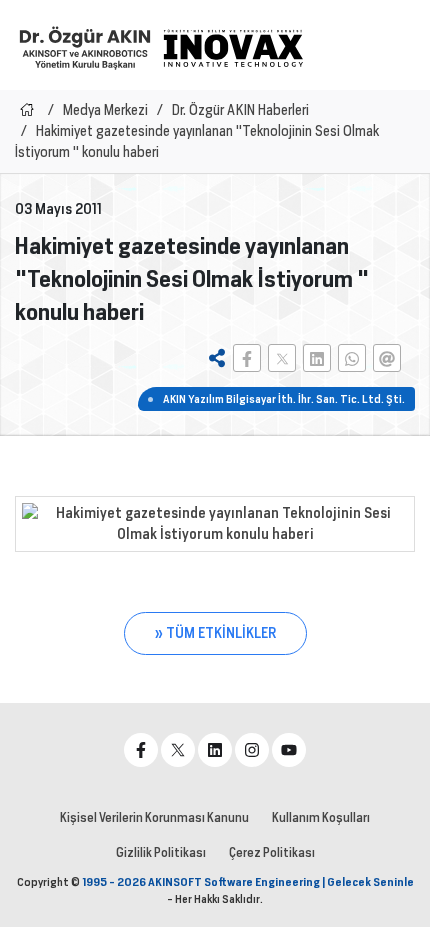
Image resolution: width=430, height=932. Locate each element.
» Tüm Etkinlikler (215, 633)
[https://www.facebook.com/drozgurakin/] (141, 750)
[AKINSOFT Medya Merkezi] (233, 48)
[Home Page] (27, 110)
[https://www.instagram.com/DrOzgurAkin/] (252, 750)
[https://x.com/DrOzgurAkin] (178, 750)
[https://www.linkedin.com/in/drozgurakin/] (215, 750)
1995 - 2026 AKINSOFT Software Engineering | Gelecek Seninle (248, 882)
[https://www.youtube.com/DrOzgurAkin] (289, 750)
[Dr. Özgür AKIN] (85, 47)
